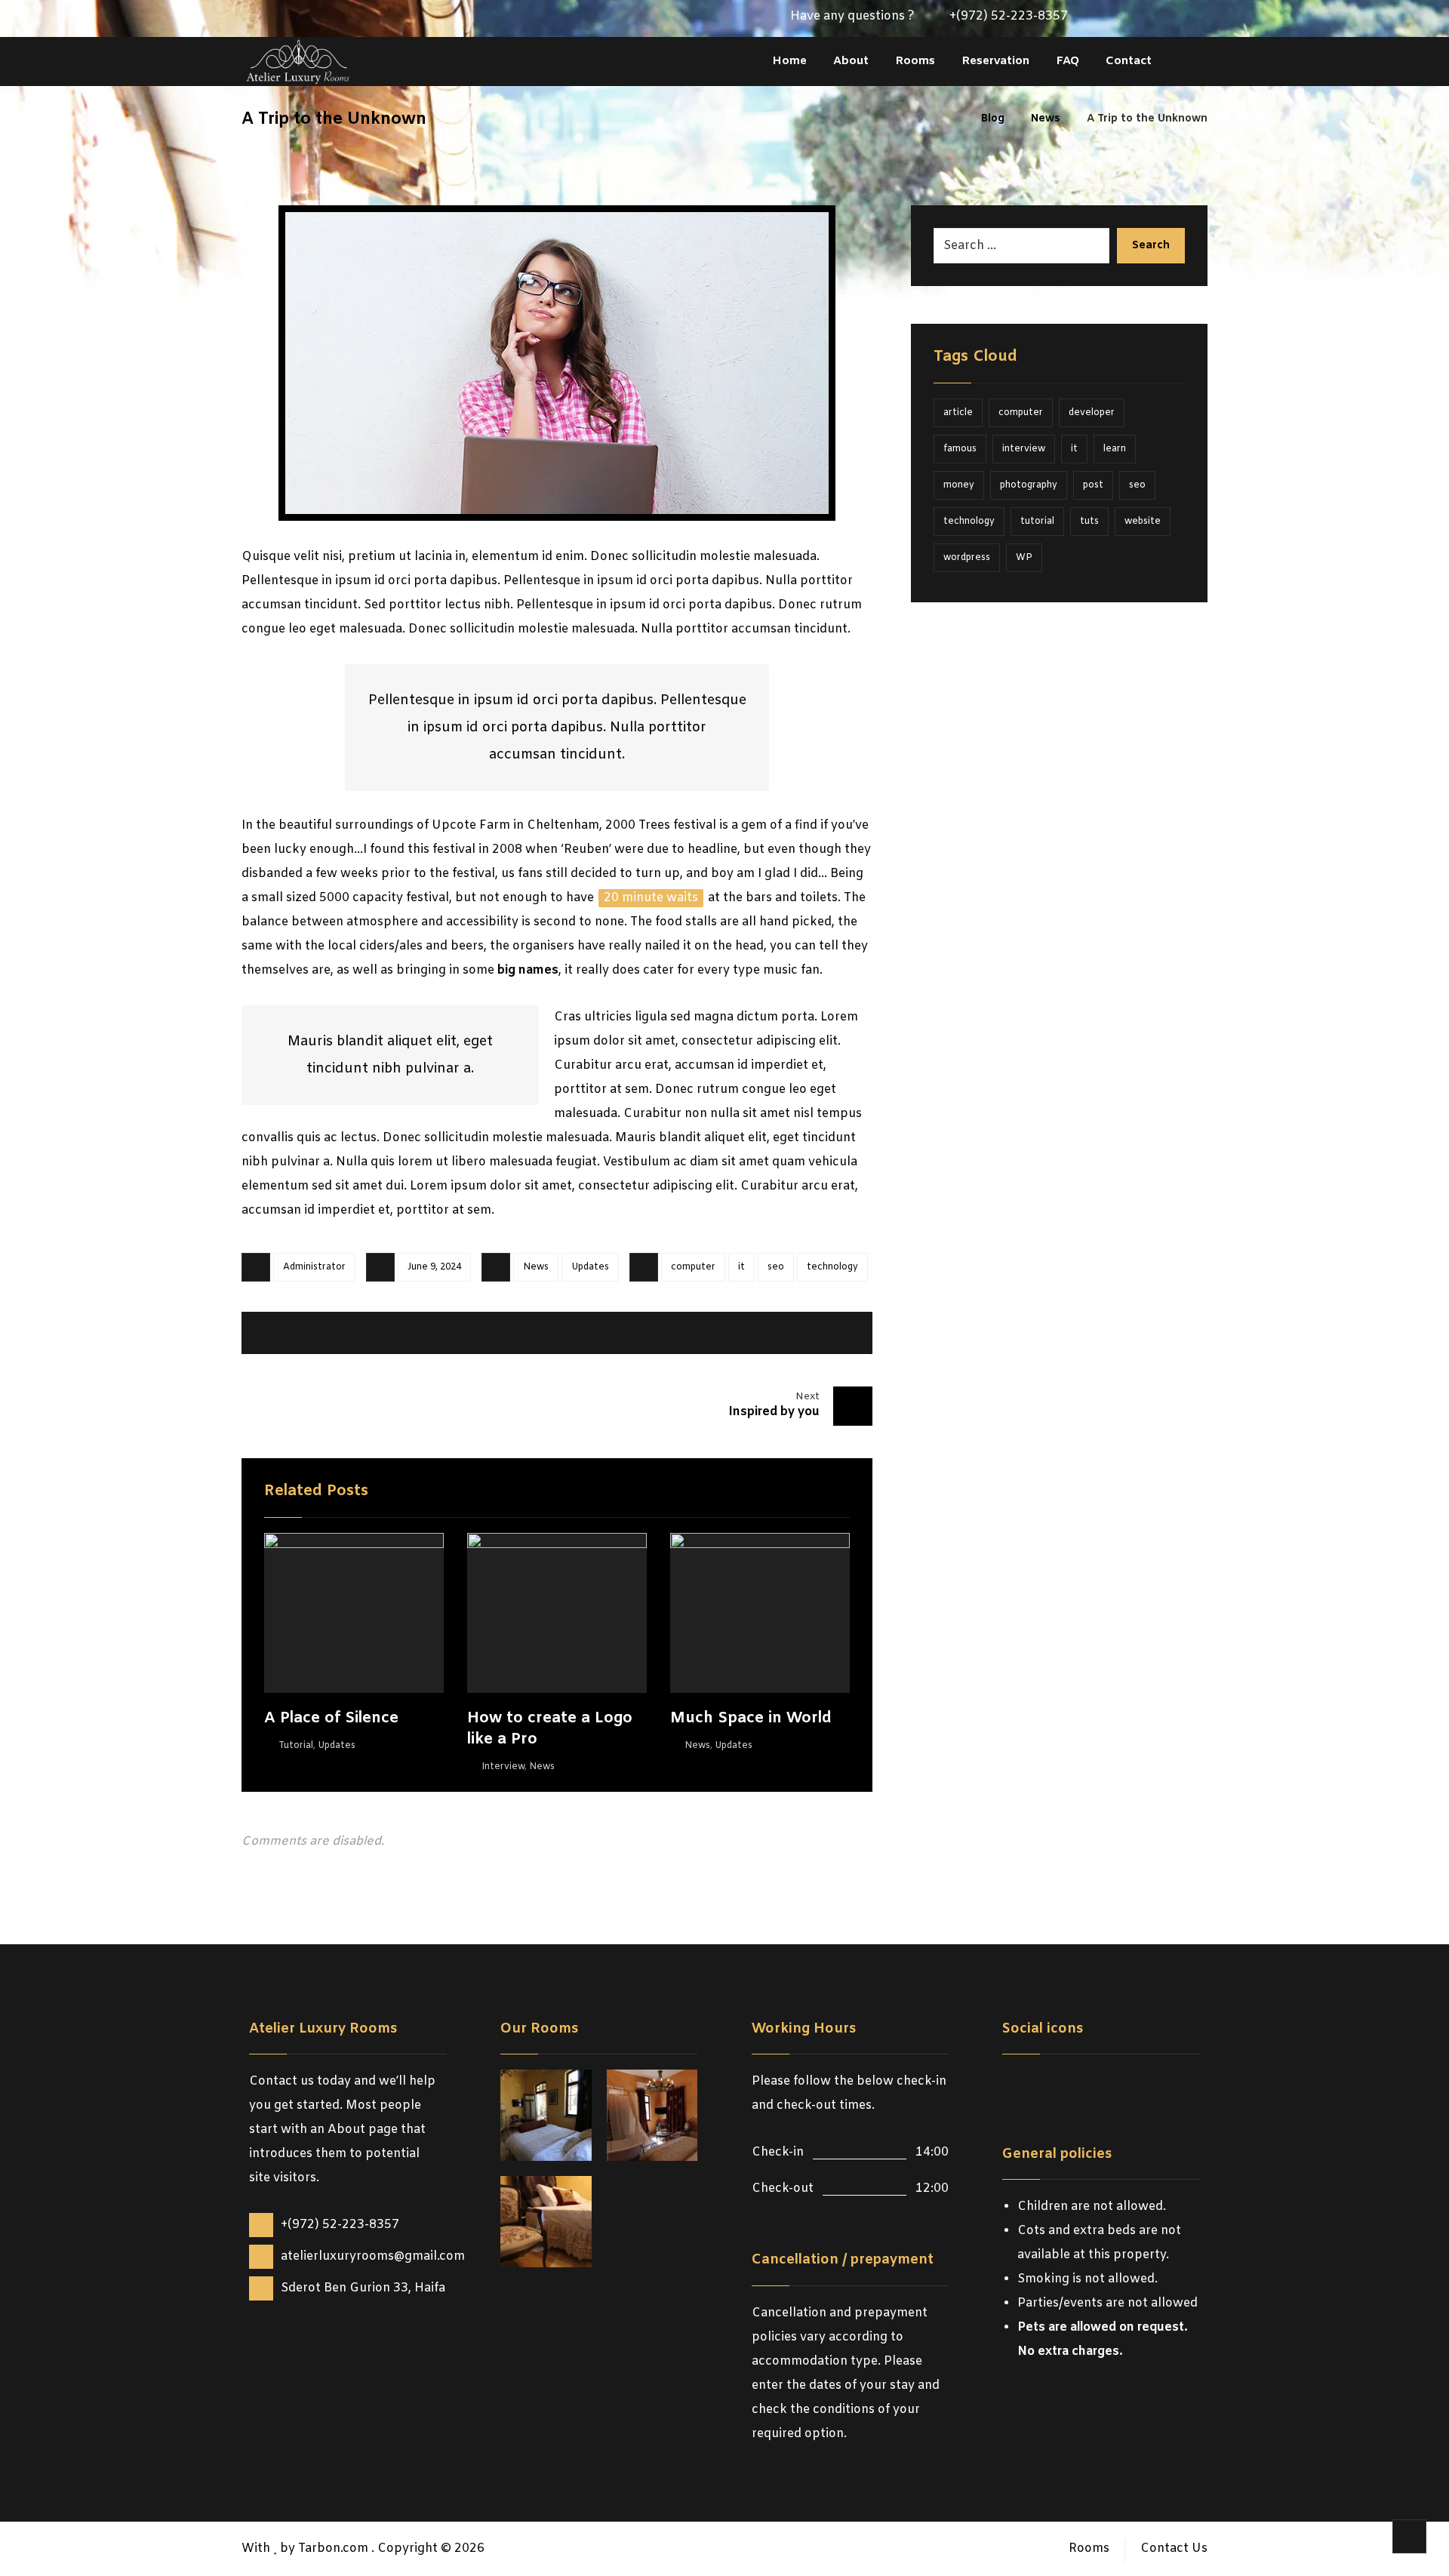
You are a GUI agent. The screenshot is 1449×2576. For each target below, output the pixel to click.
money (959, 485)
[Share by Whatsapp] (749, 1333)
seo (776, 1267)
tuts (1089, 522)
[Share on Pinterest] (441, 1333)
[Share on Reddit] (518, 1333)
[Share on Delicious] (595, 1333)
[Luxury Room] (652, 2115)
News (536, 1267)
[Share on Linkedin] (672, 1333)
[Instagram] (1147, 19)
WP (1024, 558)
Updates (590, 1267)
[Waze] (1195, 19)
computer (693, 1267)
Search (1151, 246)
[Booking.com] (1108, 2085)
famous (960, 449)
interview (1024, 449)
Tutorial (296, 1746)
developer (1092, 413)
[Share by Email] (826, 1333)
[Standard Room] (546, 2222)
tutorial (1037, 522)
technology (832, 1267)
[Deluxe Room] (546, 2115)
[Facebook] (1099, 19)
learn (1115, 449)
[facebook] (1017, 2085)
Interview (503, 1767)
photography (1029, 485)
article (958, 413)
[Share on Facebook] (288, 1333)
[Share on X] (365, 1333)
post (1093, 485)
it (741, 1267)
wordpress (967, 558)
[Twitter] (1123, 19)
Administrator (314, 1267)
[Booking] (1171, 19)
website (1143, 522)
